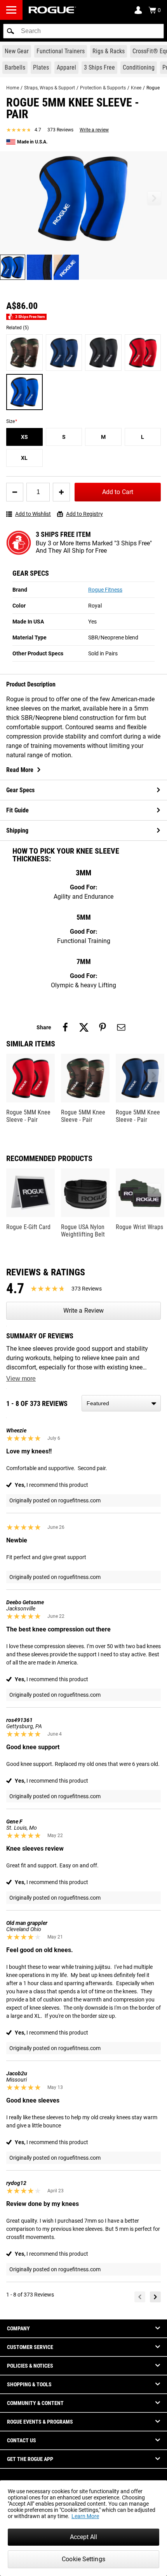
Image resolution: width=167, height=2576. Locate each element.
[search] (83, 31)
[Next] (155, 2297)
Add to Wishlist (33, 514)
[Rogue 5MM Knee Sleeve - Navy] (64, 353)
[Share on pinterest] (103, 1027)
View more (21, 1379)
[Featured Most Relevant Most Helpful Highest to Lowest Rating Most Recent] (121, 1403)
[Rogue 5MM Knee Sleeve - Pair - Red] (143, 353)
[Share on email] (121, 1027)
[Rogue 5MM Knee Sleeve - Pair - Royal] (24, 392)
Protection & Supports (103, 88)
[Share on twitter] (84, 1027)
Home (13, 88)
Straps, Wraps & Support (50, 88)
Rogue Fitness (105, 590)
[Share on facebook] (65, 1027)
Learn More (85, 2516)
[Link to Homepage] (52, 10)
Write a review (94, 130)
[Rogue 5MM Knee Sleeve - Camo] (24, 353)
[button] (10, 31)
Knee (136, 88)
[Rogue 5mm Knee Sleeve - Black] (103, 353)
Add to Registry (84, 514)
